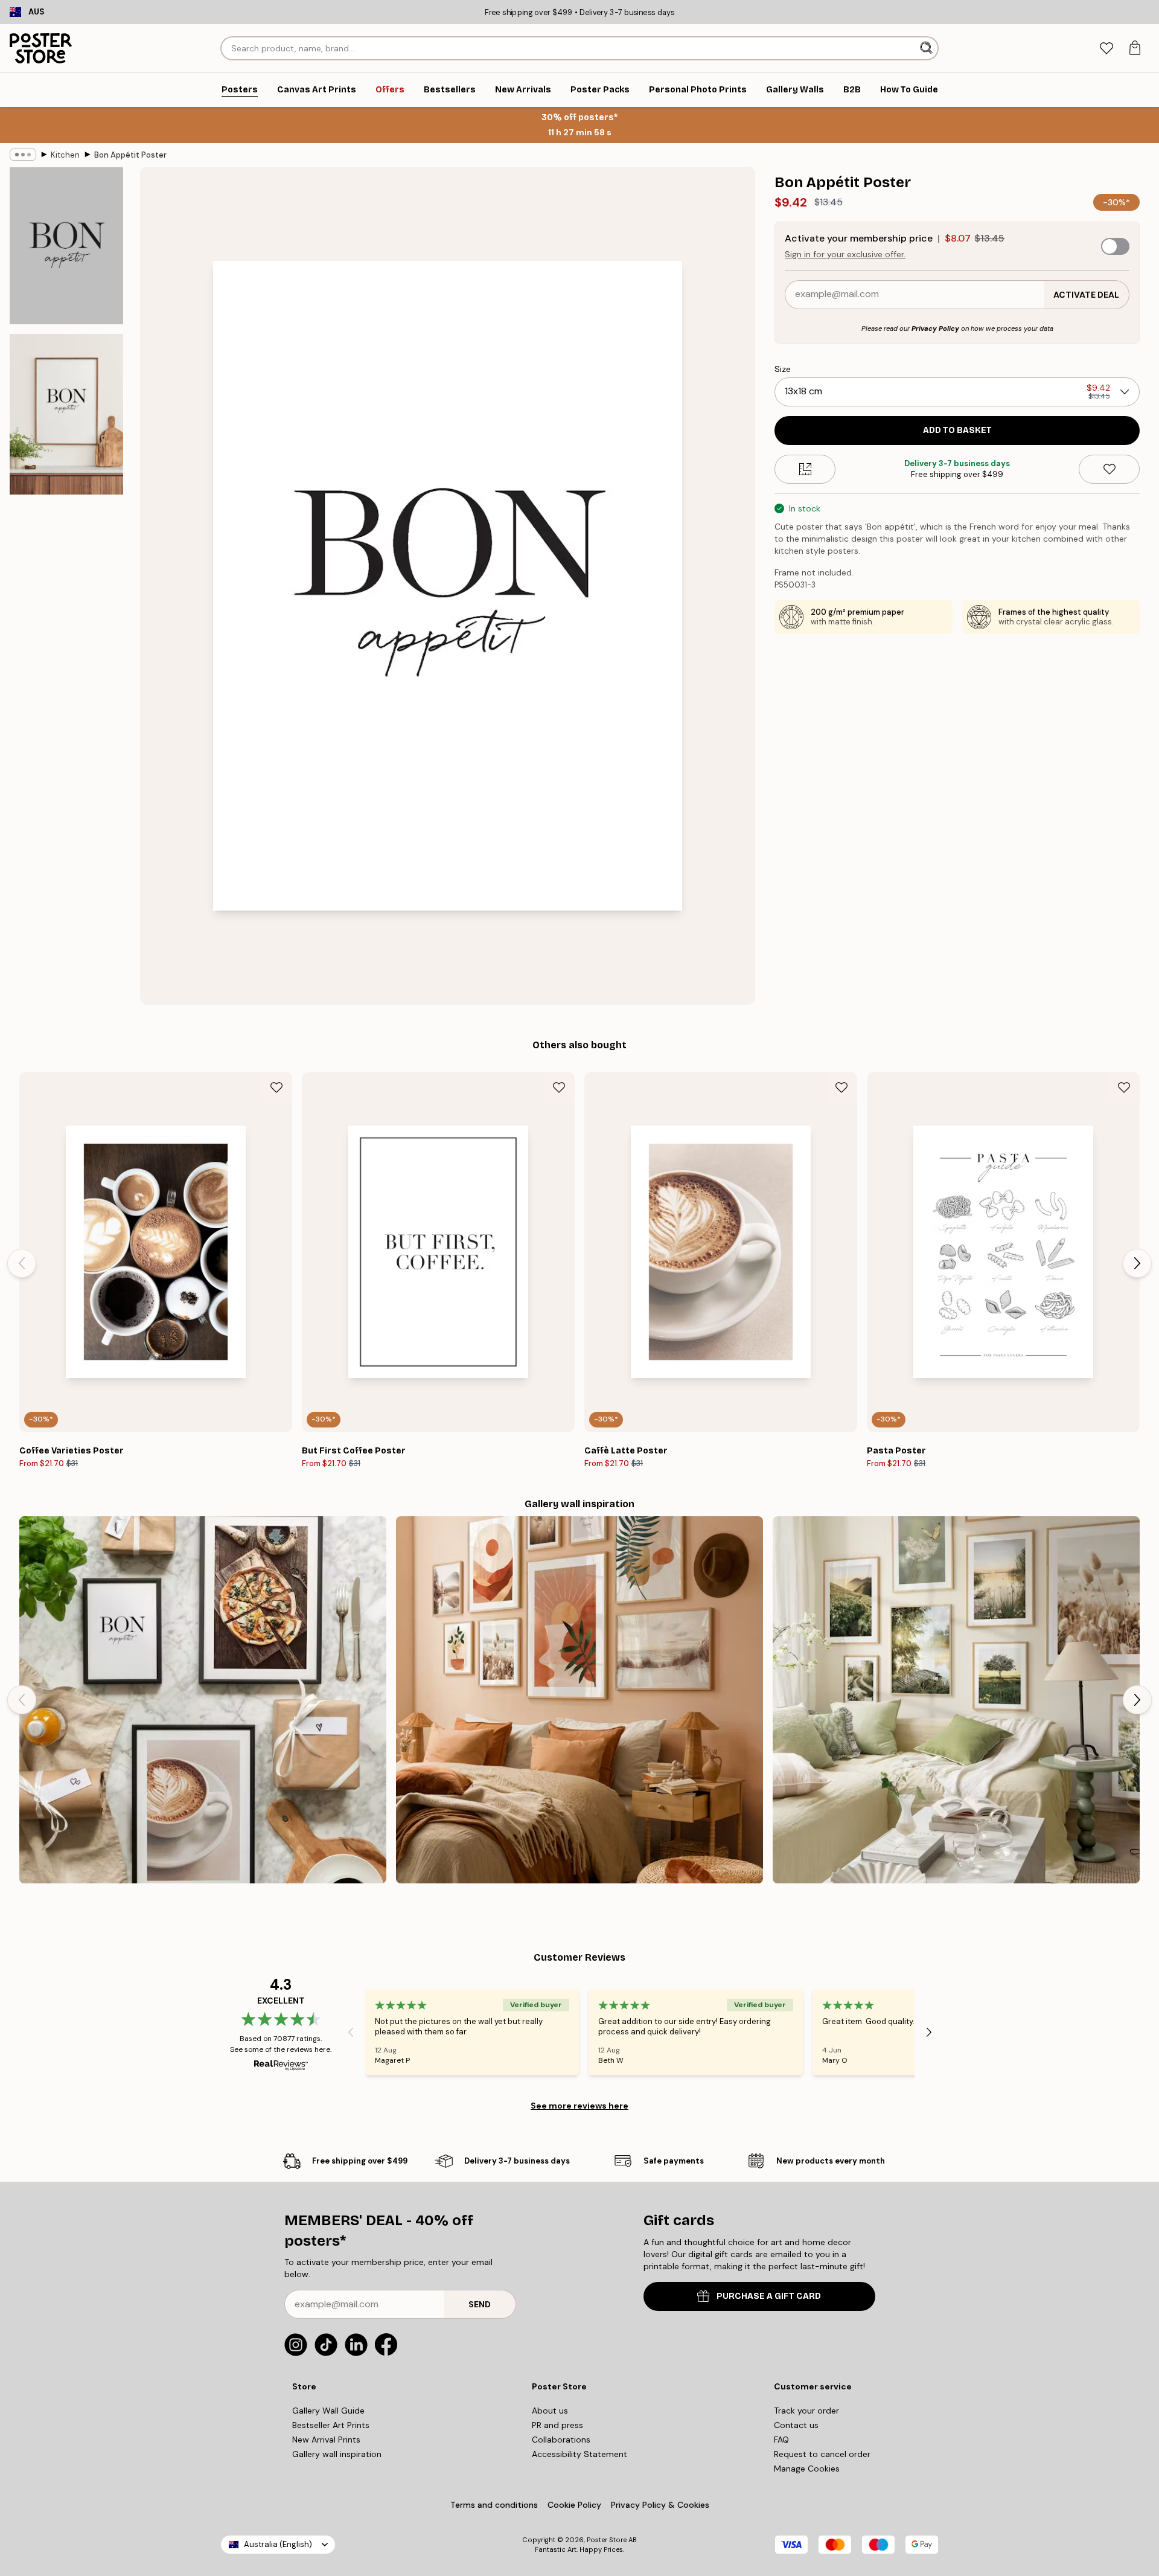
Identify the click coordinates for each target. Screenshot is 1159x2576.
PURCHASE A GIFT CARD (769, 2296)
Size (783, 369)
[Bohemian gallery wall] (579, 1700)
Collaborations (561, 2440)
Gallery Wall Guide (328, 2411)
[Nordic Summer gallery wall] (956, 1700)
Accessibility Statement (579, 2454)
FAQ (781, 2440)
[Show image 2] (66, 414)
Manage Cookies (807, 2469)
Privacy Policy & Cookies (660, 2505)
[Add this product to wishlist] (1109, 469)
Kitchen (65, 155)
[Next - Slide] (1137, 1263)
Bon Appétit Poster (130, 155)
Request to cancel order (822, 2454)
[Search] (928, 48)
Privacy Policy (935, 328)
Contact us (796, 2425)
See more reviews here (579, 2106)
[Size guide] (805, 469)
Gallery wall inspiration (337, 2454)
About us (550, 2411)
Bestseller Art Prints (331, 2425)
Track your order (806, 2411)
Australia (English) (278, 2544)
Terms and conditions (494, 2505)
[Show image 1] (66, 246)
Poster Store (607, 2540)
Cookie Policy (574, 2505)
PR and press (557, 2425)
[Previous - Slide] (22, 1263)
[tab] (1106, 49)
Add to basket (957, 430)
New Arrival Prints (326, 2440)
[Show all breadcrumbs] (23, 155)
